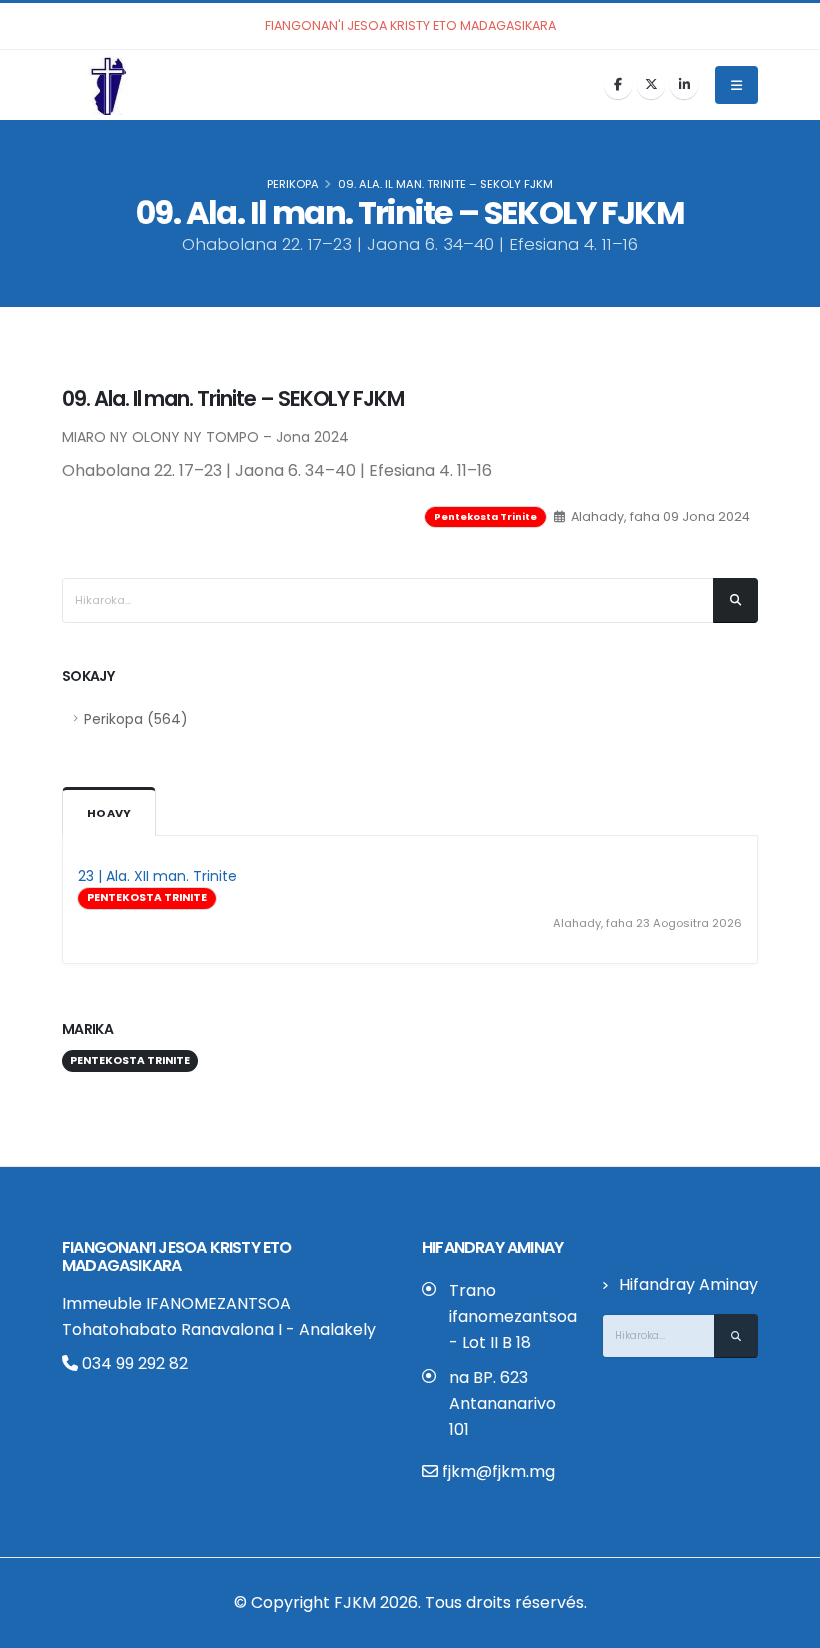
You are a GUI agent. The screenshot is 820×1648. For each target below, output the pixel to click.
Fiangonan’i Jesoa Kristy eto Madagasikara (177, 1256)
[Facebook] (618, 85)
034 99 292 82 (133, 1363)
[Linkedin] (684, 85)
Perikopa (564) (136, 719)
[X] (651, 85)
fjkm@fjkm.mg (498, 1471)
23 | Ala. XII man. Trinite (157, 876)
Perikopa (293, 184)
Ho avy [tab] (109, 813)
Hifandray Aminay (688, 1284)
